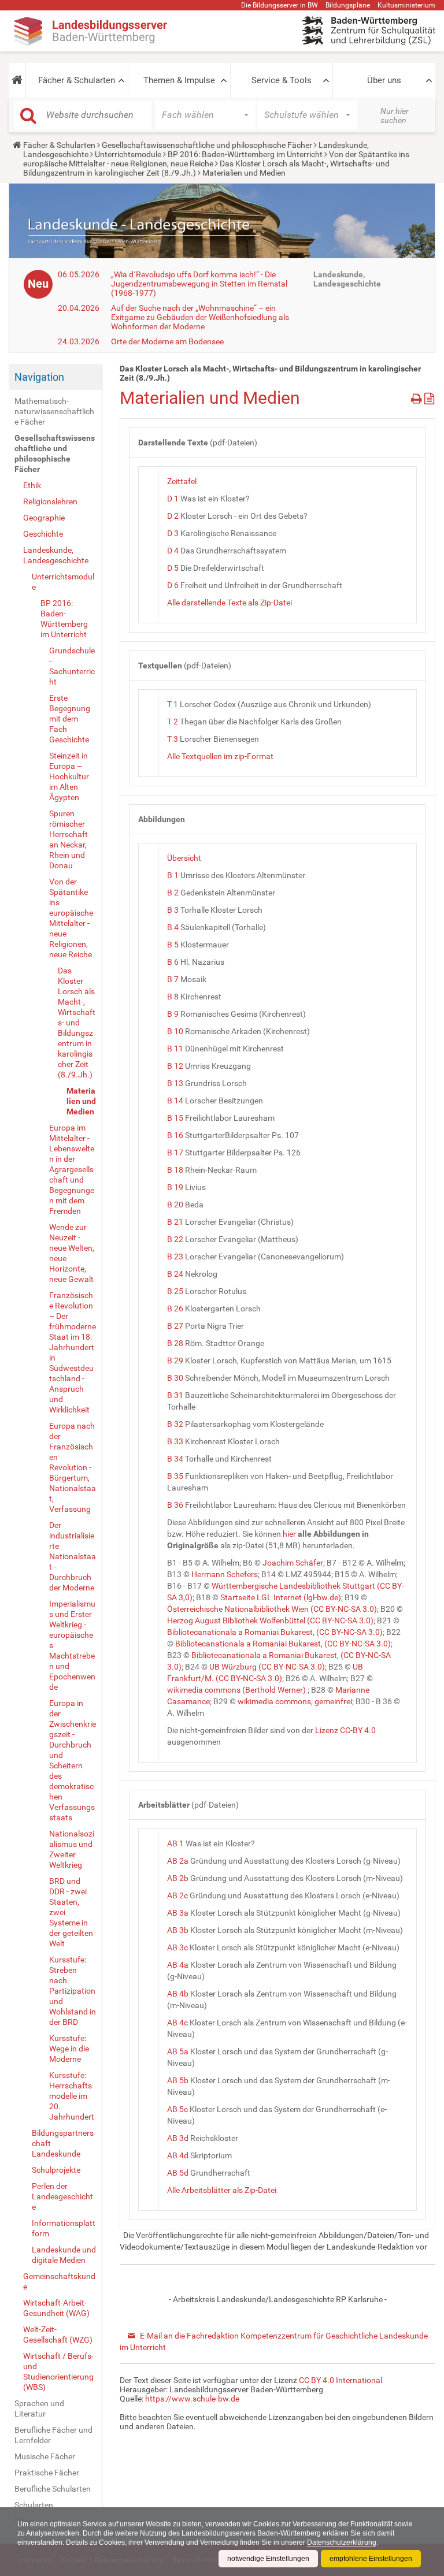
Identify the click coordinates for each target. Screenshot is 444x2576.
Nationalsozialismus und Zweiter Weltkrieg (72, 1849)
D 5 (173, 568)
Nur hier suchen (395, 116)
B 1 (173, 875)
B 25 (175, 1291)
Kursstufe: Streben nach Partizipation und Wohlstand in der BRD (73, 1991)
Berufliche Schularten (53, 2489)
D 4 (173, 551)
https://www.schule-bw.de (192, 2399)
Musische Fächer (45, 2456)
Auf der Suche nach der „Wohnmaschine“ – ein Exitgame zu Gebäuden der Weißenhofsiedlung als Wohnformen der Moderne (200, 317)
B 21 (175, 1222)
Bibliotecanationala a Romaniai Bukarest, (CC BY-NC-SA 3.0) (275, 1632)
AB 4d (178, 2155)
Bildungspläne (348, 5)
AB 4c (177, 2023)
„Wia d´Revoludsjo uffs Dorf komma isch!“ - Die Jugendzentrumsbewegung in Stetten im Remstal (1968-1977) (199, 284)
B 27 (175, 1326)
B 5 (173, 945)
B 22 (175, 1239)
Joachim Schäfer (293, 1563)
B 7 (173, 979)
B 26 (175, 1309)
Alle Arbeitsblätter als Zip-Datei (222, 2190)
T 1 (173, 704)
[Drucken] (418, 397)
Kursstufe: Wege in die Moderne (69, 2049)
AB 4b (178, 1994)
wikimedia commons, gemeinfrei (295, 1701)
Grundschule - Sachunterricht (72, 666)
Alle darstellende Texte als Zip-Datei (230, 603)
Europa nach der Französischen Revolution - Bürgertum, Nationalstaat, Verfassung (73, 1467)
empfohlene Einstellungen (371, 2559)
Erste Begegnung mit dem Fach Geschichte (70, 719)
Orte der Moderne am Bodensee (167, 341)
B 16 (175, 1135)
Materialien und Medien (81, 1101)
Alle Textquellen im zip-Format (220, 756)
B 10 (175, 1031)
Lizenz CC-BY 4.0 (345, 1730)
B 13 (175, 1083)
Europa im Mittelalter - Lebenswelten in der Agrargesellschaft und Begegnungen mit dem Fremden (72, 1169)
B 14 (175, 1101)
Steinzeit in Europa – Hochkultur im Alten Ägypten (69, 776)
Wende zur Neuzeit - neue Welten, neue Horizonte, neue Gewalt (72, 1253)
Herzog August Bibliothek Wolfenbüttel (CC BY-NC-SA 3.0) (270, 1620)
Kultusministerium (406, 5)
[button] (17, 80)
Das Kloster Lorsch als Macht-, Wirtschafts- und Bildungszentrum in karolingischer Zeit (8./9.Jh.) (77, 1023)
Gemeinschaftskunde (59, 2281)
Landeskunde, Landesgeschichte (56, 555)
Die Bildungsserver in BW (280, 5)
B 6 (173, 962)
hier (289, 1534)
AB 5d (178, 2173)
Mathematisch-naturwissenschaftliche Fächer (54, 411)
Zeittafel (182, 481)
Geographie (44, 518)
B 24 (175, 1274)
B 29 (175, 1361)
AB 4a (178, 1965)
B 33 (175, 1441)
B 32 (175, 1424)
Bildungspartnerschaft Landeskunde (63, 2143)
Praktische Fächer (47, 2473)
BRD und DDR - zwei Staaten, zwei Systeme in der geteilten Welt (71, 1912)
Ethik (32, 485)
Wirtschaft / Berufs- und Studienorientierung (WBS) (58, 2371)
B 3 (173, 910)
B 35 (175, 1476)
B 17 (175, 1153)
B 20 (175, 1205)
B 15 (175, 1118)
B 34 (175, 1459)
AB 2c (177, 1895)
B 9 (173, 1014)
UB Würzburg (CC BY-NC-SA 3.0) (267, 1667)
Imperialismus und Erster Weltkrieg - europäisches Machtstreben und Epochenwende (72, 1645)
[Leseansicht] (429, 397)
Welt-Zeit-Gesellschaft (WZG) (58, 2335)
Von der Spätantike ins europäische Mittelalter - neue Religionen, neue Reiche (71, 918)
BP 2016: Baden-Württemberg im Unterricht (245, 154)
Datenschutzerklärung (342, 2542)
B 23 (175, 1257)
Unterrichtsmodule (128, 154)
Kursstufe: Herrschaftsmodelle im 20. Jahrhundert (72, 2096)
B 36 (175, 1505)
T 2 (173, 722)
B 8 (173, 997)
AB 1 (175, 1843)
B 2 (173, 893)
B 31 (175, 1395)
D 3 (173, 533)
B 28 (175, 1343)
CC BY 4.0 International (341, 2380)
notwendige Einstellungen (268, 2559)
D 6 (173, 585)
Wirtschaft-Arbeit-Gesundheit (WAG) (56, 2308)
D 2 (173, 516)
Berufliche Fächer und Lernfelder (53, 2435)
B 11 (175, 1049)
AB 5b (178, 2080)
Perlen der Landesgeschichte (62, 2196)
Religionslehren (50, 501)
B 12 (175, 1066)
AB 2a (178, 1861)
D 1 (173, 499)
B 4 (173, 927)
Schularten (34, 2505)
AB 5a (178, 2051)
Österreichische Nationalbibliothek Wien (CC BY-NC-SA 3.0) (272, 1609)
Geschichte (43, 534)
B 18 (175, 1170)
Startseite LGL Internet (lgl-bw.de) (281, 1597)
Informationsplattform (64, 2228)
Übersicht (184, 858)
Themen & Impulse (179, 80)
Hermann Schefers (225, 1574)
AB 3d (178, 2138)
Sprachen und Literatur (39, 2408)
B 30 (175, 1378)
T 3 (173, 739)
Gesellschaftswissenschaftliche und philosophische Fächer (207, 145)
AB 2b (178, 1878)
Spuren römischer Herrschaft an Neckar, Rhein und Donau (69, 839)
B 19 (175, 1187)
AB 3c (177, 1947)
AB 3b (178, 1930)
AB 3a (178, 1913)
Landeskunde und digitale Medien (64, 2255)
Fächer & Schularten (77, 80)
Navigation (39, 377)
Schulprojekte (56, 2170)
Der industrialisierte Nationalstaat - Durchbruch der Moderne (73, 1556)
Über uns (384, 80)
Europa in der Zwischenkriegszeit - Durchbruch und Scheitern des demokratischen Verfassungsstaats (73, 1760)
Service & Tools (282, 80)
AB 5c (177, 2109)
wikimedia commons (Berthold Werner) (236, 1690)
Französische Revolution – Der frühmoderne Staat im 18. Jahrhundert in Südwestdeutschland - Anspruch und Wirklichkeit (73, 1352)
